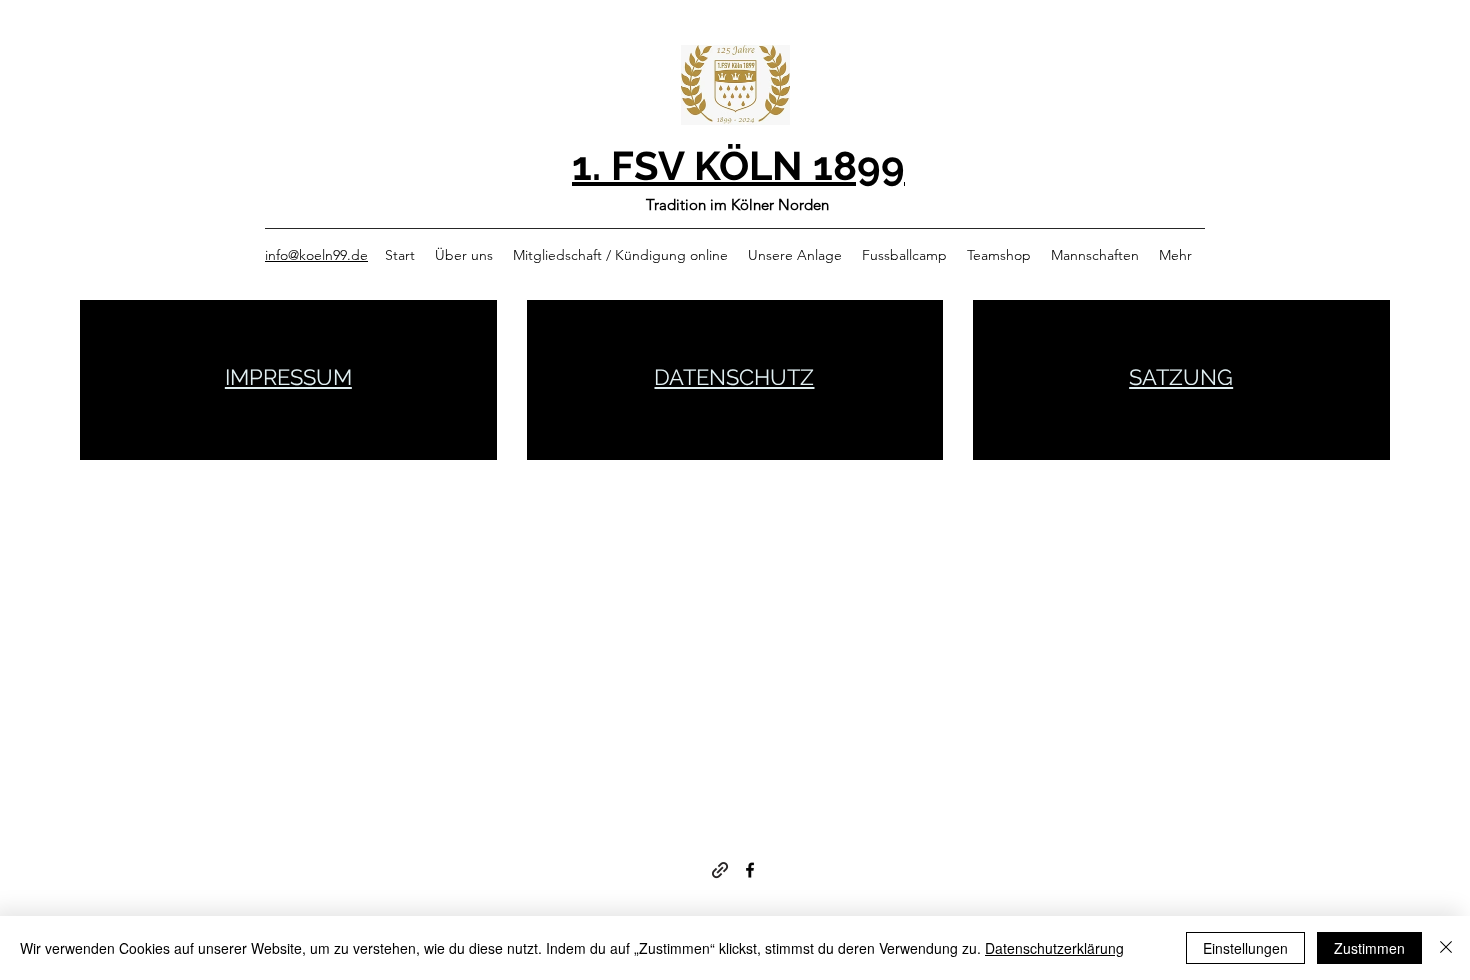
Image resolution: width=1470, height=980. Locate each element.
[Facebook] (750, 870)
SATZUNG (1181, 377)
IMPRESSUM (288, 377)
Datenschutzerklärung (1054, 948)
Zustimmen (1369, 948)
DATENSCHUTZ (734, 377)
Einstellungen (1245, 948)
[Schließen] (1446, 948)
